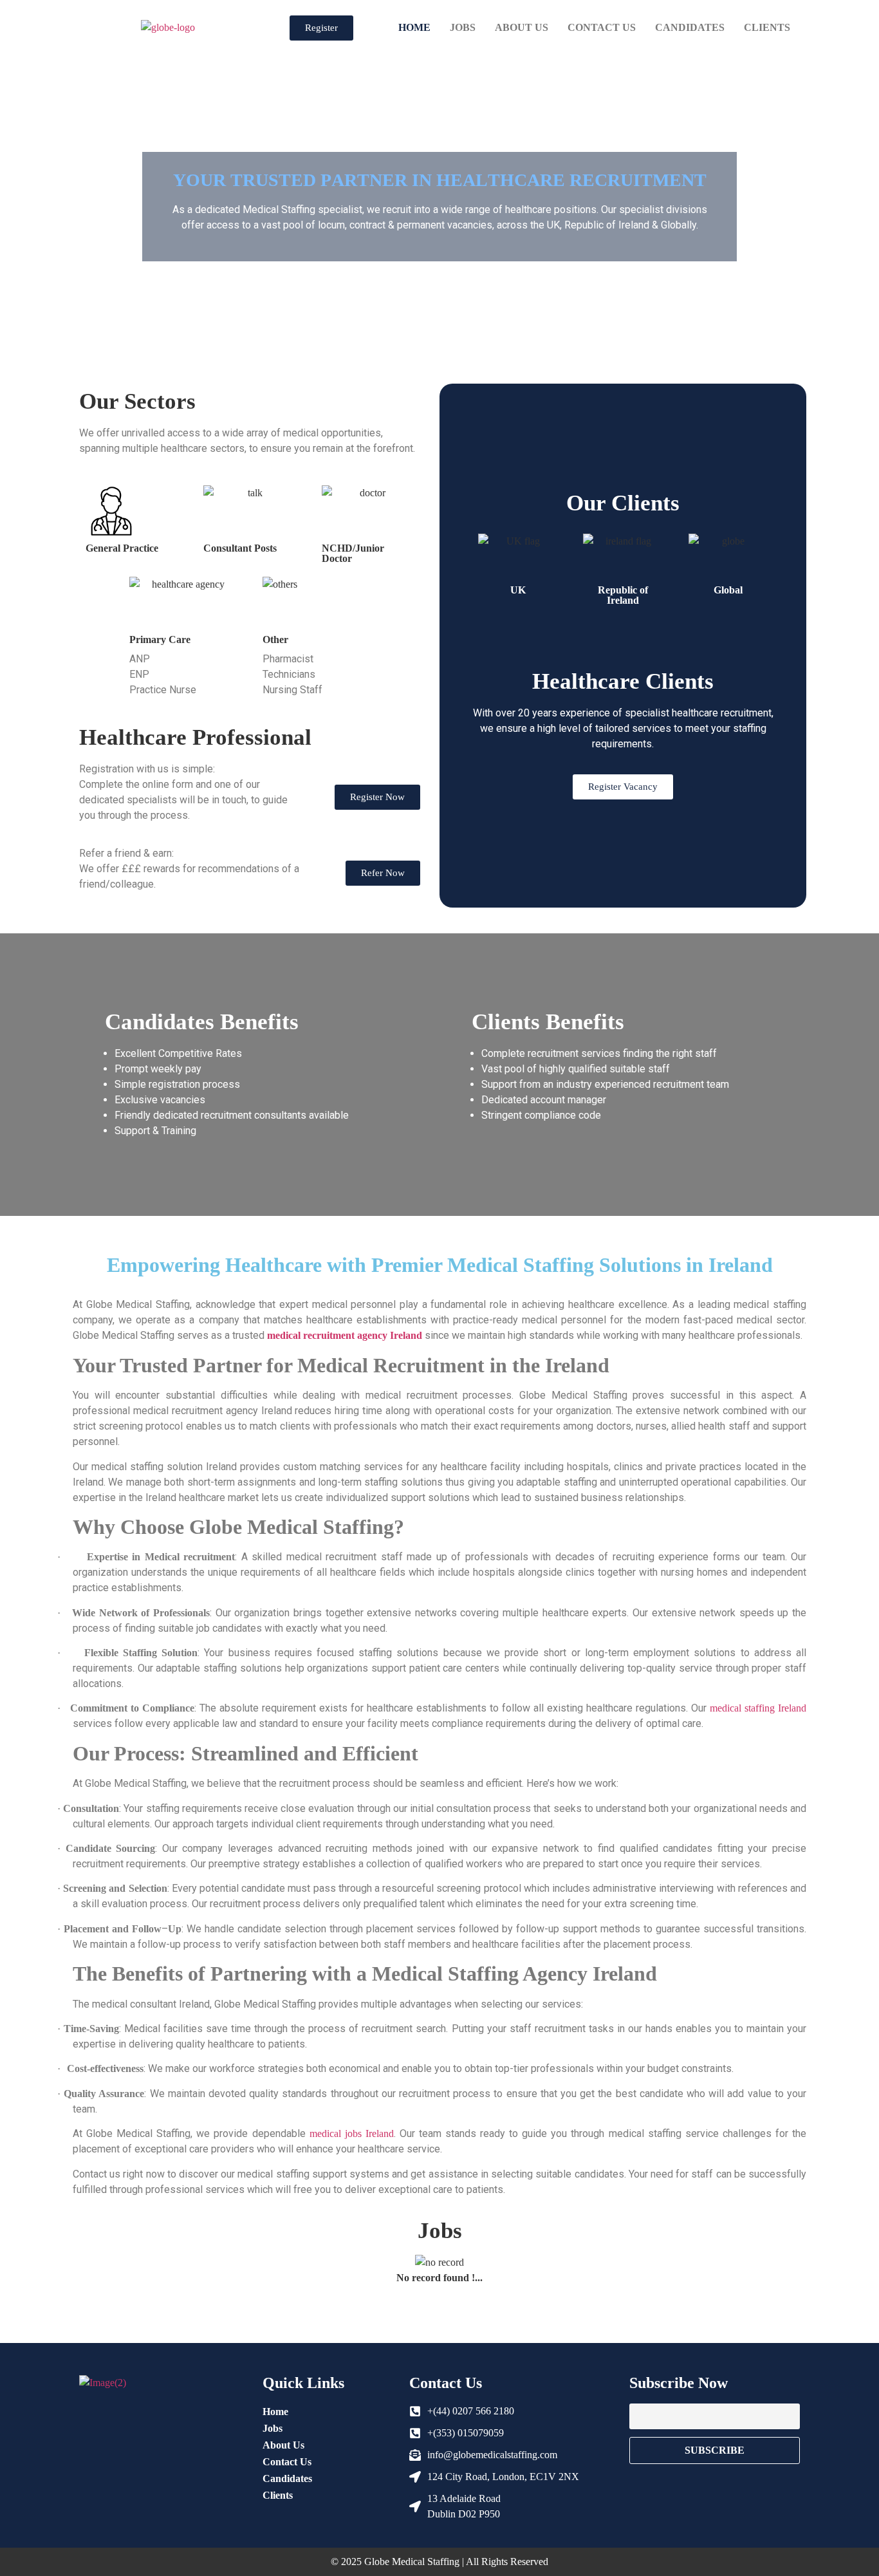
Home (414, 27)
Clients (767, 27)
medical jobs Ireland (352, 2133)
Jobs (463, 27)
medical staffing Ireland (758, 1708)
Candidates (690, 27)
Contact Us (602, 27)
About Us (522, 27)
